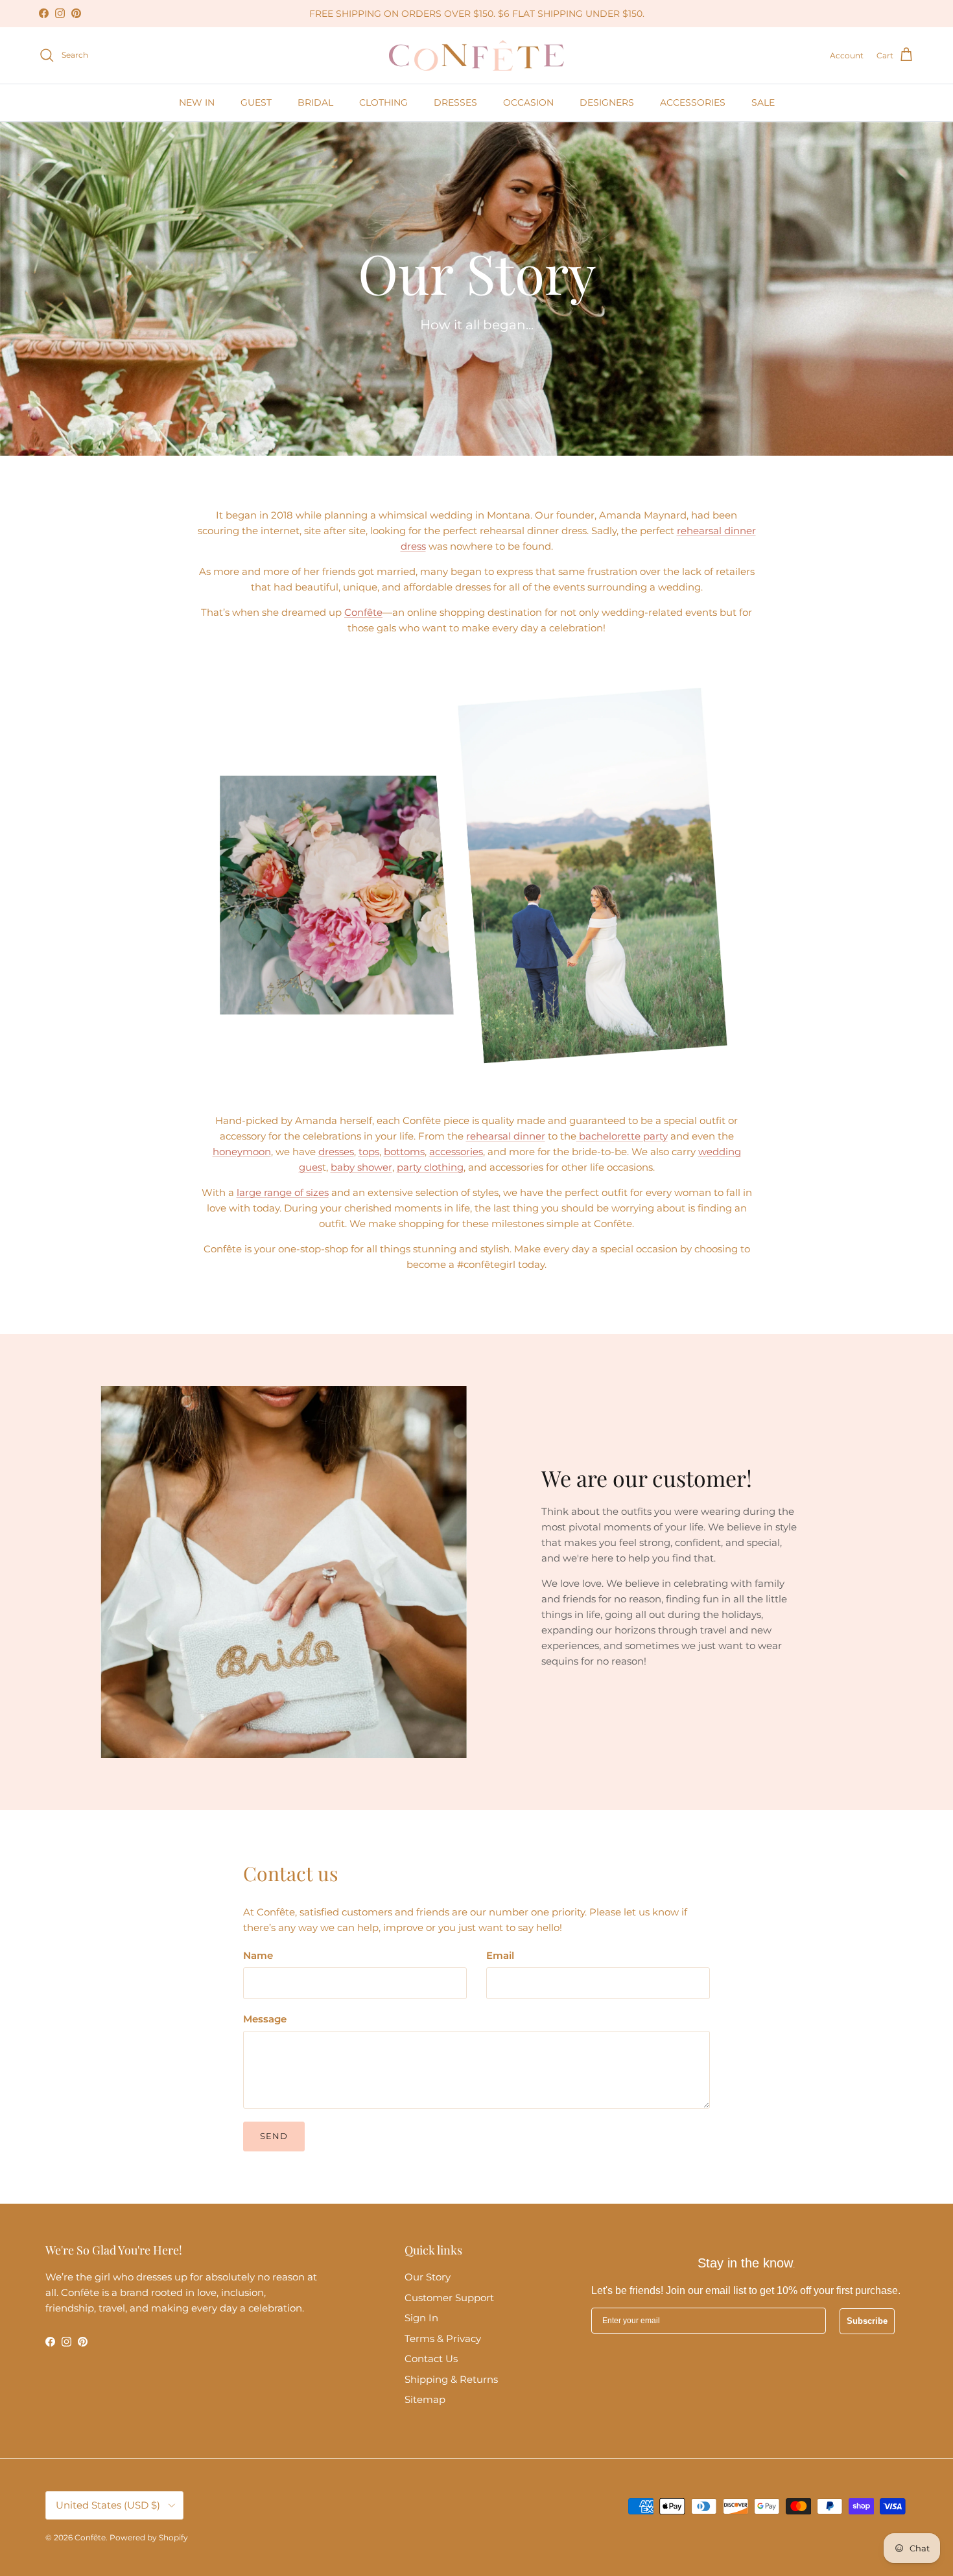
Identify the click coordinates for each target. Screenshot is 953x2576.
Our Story (428, 2277)
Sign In (421, 2318)
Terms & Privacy (443, 2338)
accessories (456, 1152)
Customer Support (449, 2298)
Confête (363, 612)
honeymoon (242, 1152)
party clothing (430, 1167)
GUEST (256, 102)
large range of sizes (283, 1192)
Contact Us (431, 2359)
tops (369, 1152)
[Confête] (476, 55)
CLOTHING (383, 102)
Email (500, 1955)
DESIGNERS (607, 102)
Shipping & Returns (451, 2379)
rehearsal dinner (506, 1136)
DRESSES (455, 102)
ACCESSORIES (693, 102)
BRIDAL (315, 102)
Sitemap (425, 2399)
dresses (336, 1152)
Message (265, 2019)
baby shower (361, 1167)
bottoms (404, 1152)
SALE (763, 102)
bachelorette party (622, 1136)
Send (274, 2136)
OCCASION (528, 102)
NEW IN (197, 102)
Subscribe (867, 2321)
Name (258, 1955)
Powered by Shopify (149, 2537)
